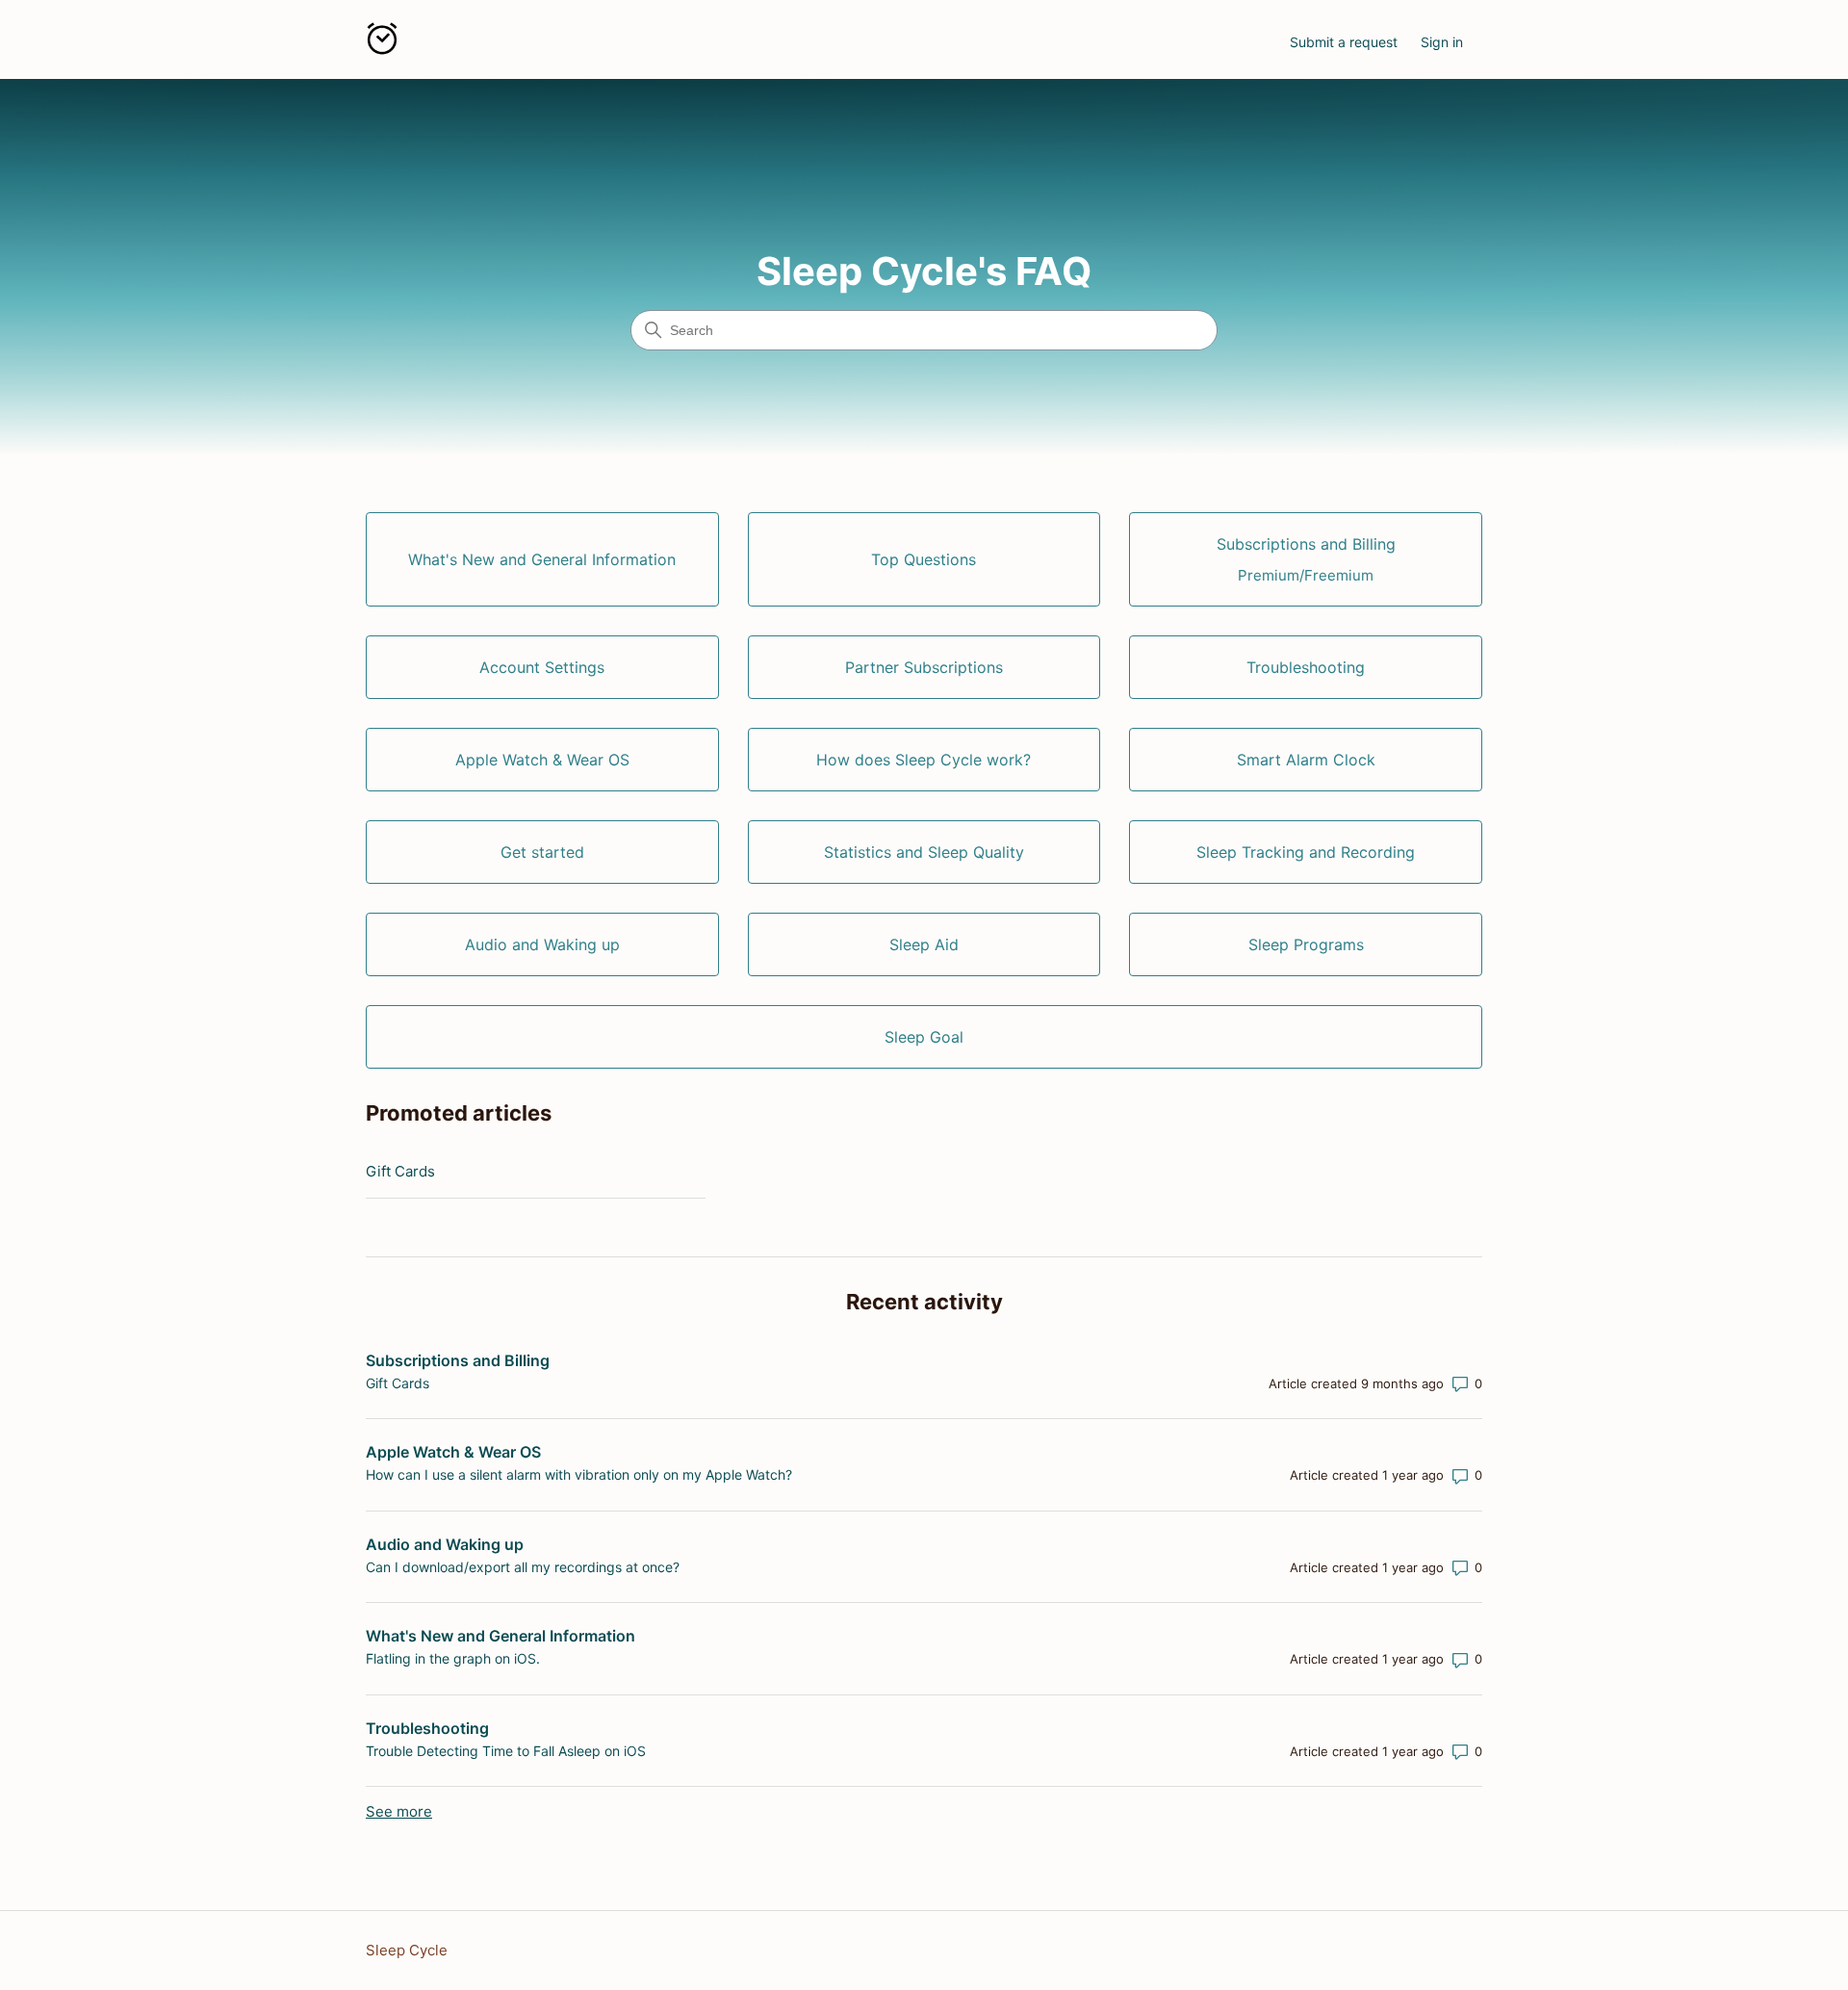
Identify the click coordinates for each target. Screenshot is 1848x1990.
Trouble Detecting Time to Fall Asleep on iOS (506, 1751)
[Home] (382, 42)
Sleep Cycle (407, 1950)
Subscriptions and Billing (458, 1360)
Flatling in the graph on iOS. (453, 1658)
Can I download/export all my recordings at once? (523, 1567)
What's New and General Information (500, 1636)
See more (399, 1811)
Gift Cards (400, 1171)
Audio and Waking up (445, 1544)
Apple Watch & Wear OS (453, 1452)
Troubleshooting (427, 1728)
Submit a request (1344, 42)
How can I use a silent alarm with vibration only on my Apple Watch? (579, 1474)
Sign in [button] (1442, 42)
